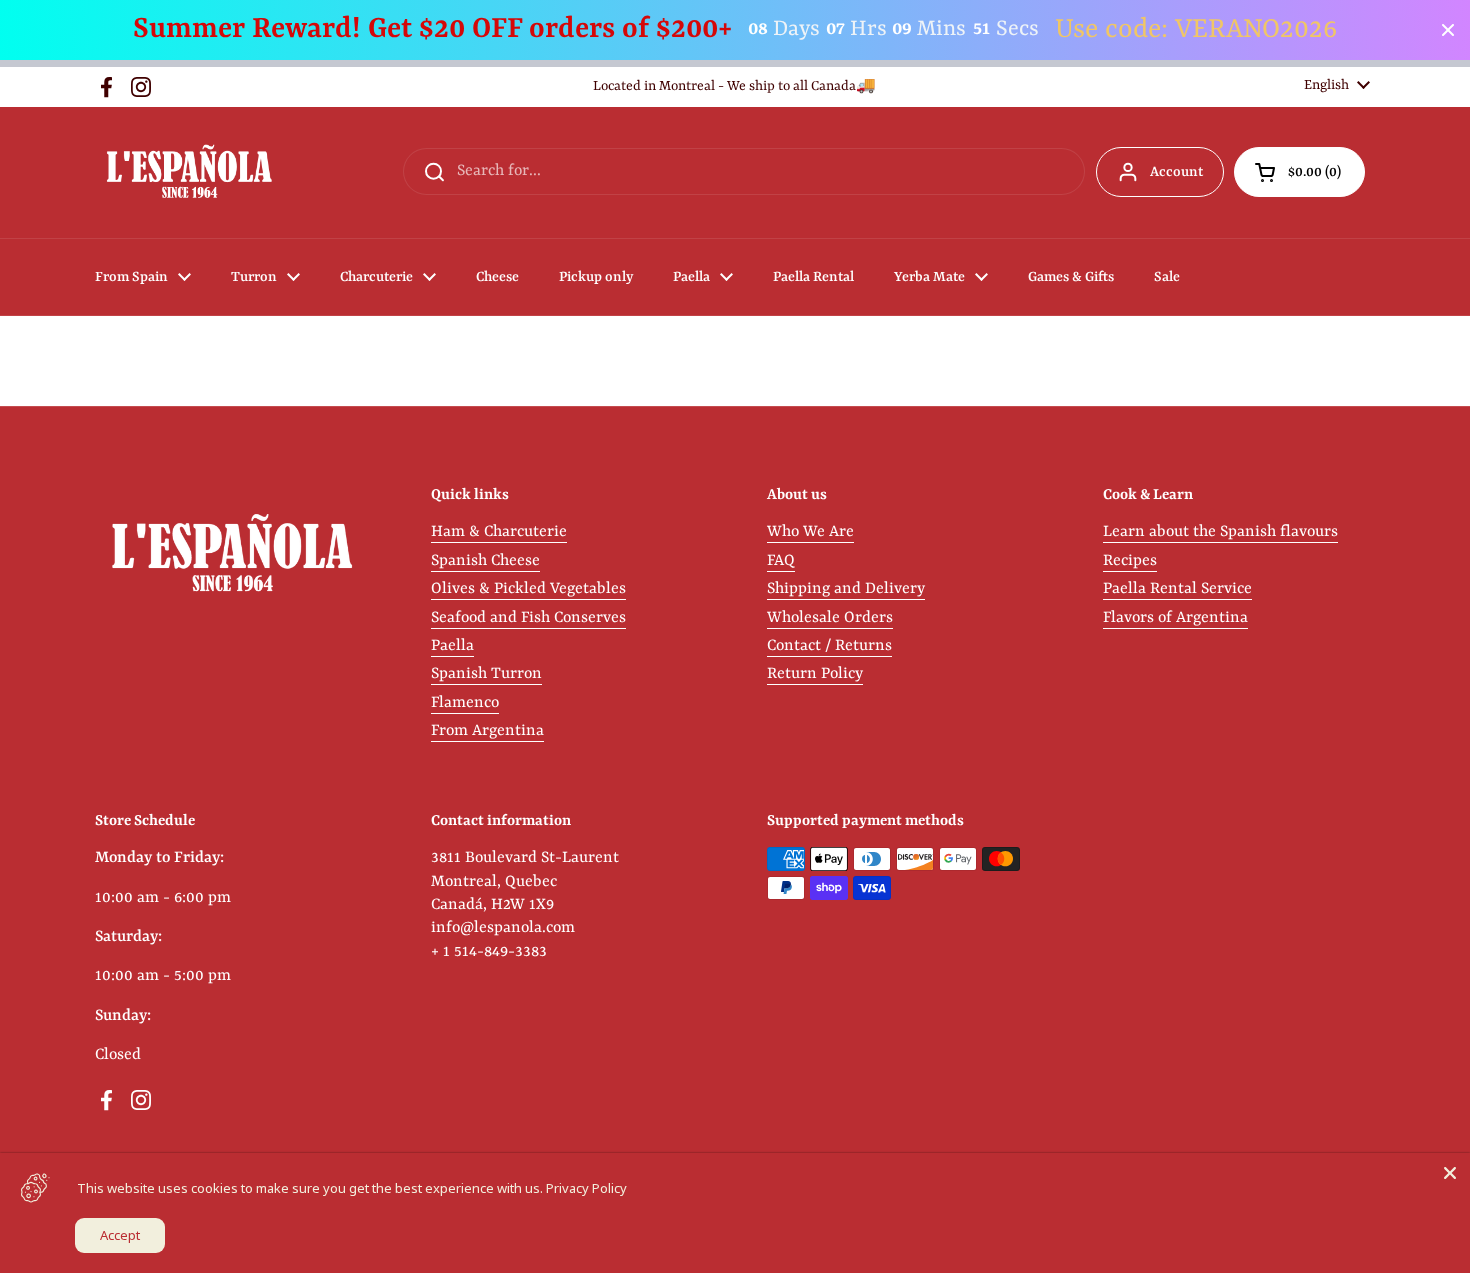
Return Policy (815, 674)
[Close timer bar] (1448, 30)
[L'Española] (188, 172)
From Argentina (487, 731)
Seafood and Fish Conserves (528, 618)
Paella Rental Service (1177, 589)
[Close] (1450, 1173)
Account (1176, 172)
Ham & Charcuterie (499, 532)
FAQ (781, 561)
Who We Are (810, 532)
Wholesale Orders (830, 618)
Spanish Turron (486, 674)
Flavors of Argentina (1175, 618)
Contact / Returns (829, 646)
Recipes (1130, 561)
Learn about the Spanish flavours (1220, 532)
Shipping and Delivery (846, 589)
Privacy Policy (586, 1188)
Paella (452, 646)
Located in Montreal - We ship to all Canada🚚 (734, 86)
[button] (1299, 172)
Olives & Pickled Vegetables (528, 589)
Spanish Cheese (485, 561)
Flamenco (465, 703)
